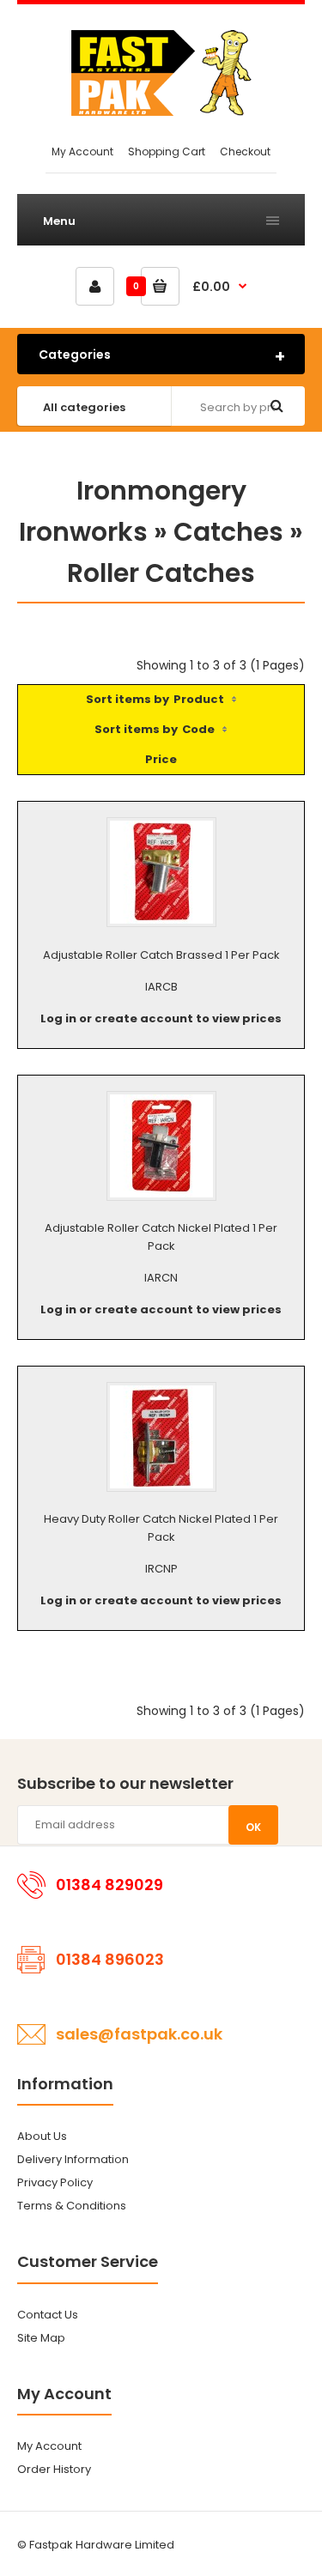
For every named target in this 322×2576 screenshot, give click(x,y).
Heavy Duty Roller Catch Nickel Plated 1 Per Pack (161, 1528)
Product (199, 699)
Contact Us (48, 2315)
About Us (42, 2136)
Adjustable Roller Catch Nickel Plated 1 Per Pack (161, 1237)
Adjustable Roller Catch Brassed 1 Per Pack (161, 955)
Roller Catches (161, 573)
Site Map (41, 2338)
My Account (82, 152)
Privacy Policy (55, 2182)
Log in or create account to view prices (161, 1018)
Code (198, 729)
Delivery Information (73, 2159)
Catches (228, 532)
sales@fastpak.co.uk (139, 2034)
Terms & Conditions (72, 2206)
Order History (54, 2469)
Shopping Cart (167, 152)
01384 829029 (109, 1885)
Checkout (245, 152)
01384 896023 (110, 1959)
